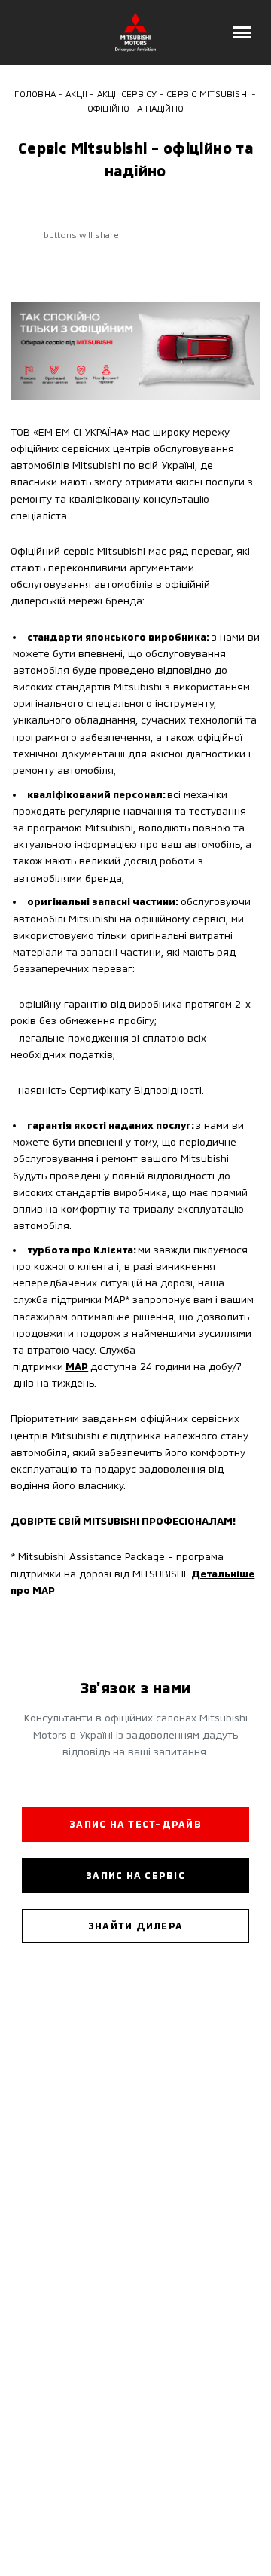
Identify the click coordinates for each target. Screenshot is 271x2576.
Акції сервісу (127, 93)
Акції (76, 93)
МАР (77, 1366)
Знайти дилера (135, 1926)
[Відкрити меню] (242, 32)
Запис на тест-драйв (135, 1824)
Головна (35, 93)
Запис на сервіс (135, 1875)
